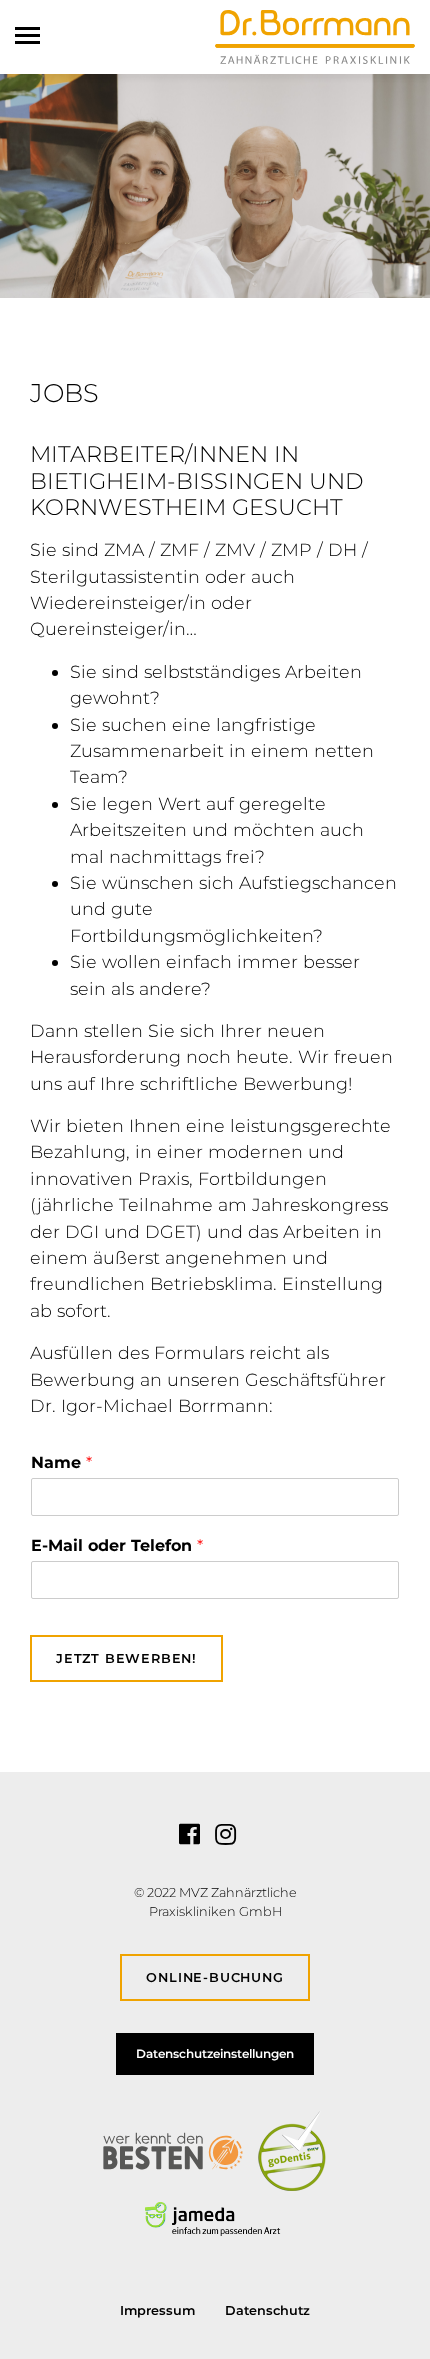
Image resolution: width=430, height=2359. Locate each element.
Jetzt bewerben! (126, 1658)
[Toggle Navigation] (33, 35)
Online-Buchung (214, 1977)
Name (61, 1462)
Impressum (157, 2310)
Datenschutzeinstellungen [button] (215, 2053)
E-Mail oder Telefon (117, 1545)
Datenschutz (267, 2310)
